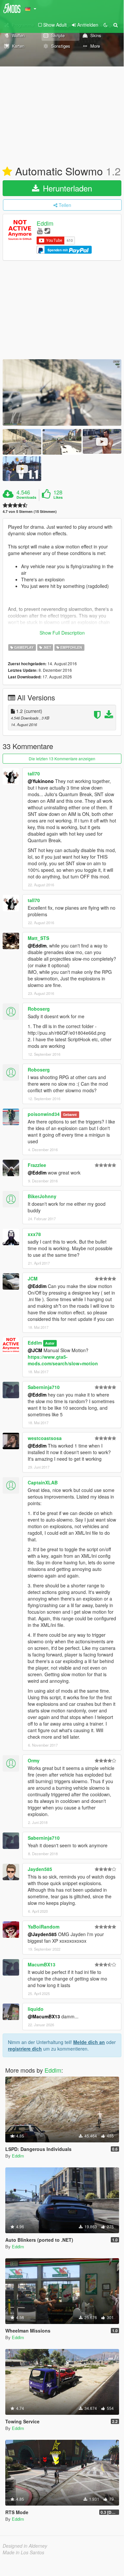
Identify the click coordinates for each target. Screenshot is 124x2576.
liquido (36, 2009)
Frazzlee (37, 1165)
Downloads (26, 497)
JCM (33, 1278)
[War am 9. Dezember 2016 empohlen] (7, 172)
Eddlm (45, 223)
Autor (50, 1343)
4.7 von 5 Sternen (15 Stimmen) (30, 511)
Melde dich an (89, 2042)
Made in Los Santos (23, 2552)
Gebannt (70, 1114)
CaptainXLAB (43, 1482)
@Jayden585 (42, 1934)
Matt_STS (38, 938)
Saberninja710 (44, 1387)
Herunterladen (66, 188)
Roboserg (39, 1009)
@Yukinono (41, 781)
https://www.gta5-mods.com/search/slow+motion (63, 1360)
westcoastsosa (45, 1438)
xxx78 (34, 1234)
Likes (58, 497)
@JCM (35, 1350)
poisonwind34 (44, 1114)
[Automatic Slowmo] (62, 393)
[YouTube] (40, 230)
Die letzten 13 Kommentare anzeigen (62, 758)
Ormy (34, 1760)
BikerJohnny (42, 1196)
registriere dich (25, 2049)
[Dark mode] (106, 25)
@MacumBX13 (44, 2016)
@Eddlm (37, 946)
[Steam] (47, 230)
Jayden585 (40, 1869)
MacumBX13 (42, 1964)
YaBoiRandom (44, 1927)
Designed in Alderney (25, 2546)
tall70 (34, 773)
